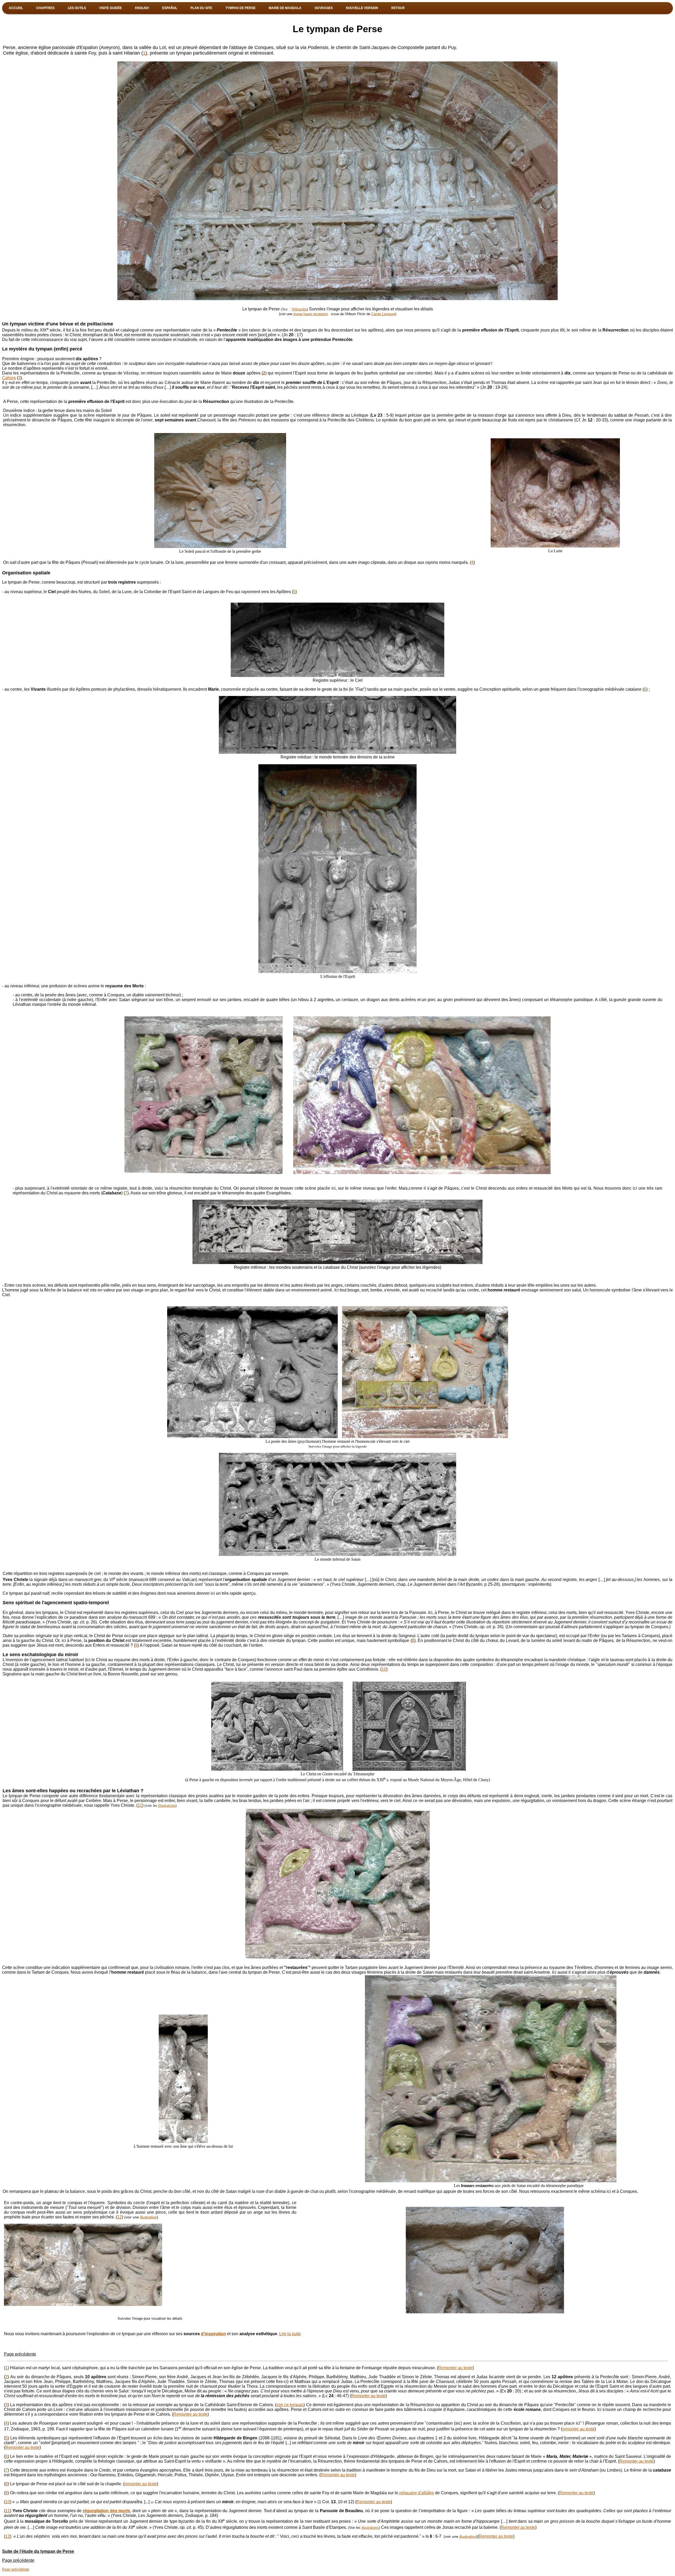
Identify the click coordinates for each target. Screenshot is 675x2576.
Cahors (9, 378)
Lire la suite (290, 2334)
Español (170, 8)
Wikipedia (299, 309)
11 (140, 1805)
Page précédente (20, 2354)
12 (119, 2217)
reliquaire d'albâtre (416, 2493)
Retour (398, 8)
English (142, 8)
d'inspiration (213, 2334)
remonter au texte (578, 2429)
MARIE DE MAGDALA (285, 8)
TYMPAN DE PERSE (240, 8)
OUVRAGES (324, 8)
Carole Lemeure (383, 314)
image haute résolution (310, 314)
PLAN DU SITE (201, 8)
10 (384, 1669)
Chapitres (45, 8)
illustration (148, 2217)
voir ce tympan (290, 2405)
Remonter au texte (455, 2368)
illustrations (167, 1806)
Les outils (77, 8)
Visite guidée (110, 8)
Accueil (16, 8)
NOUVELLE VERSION (362, 8)
